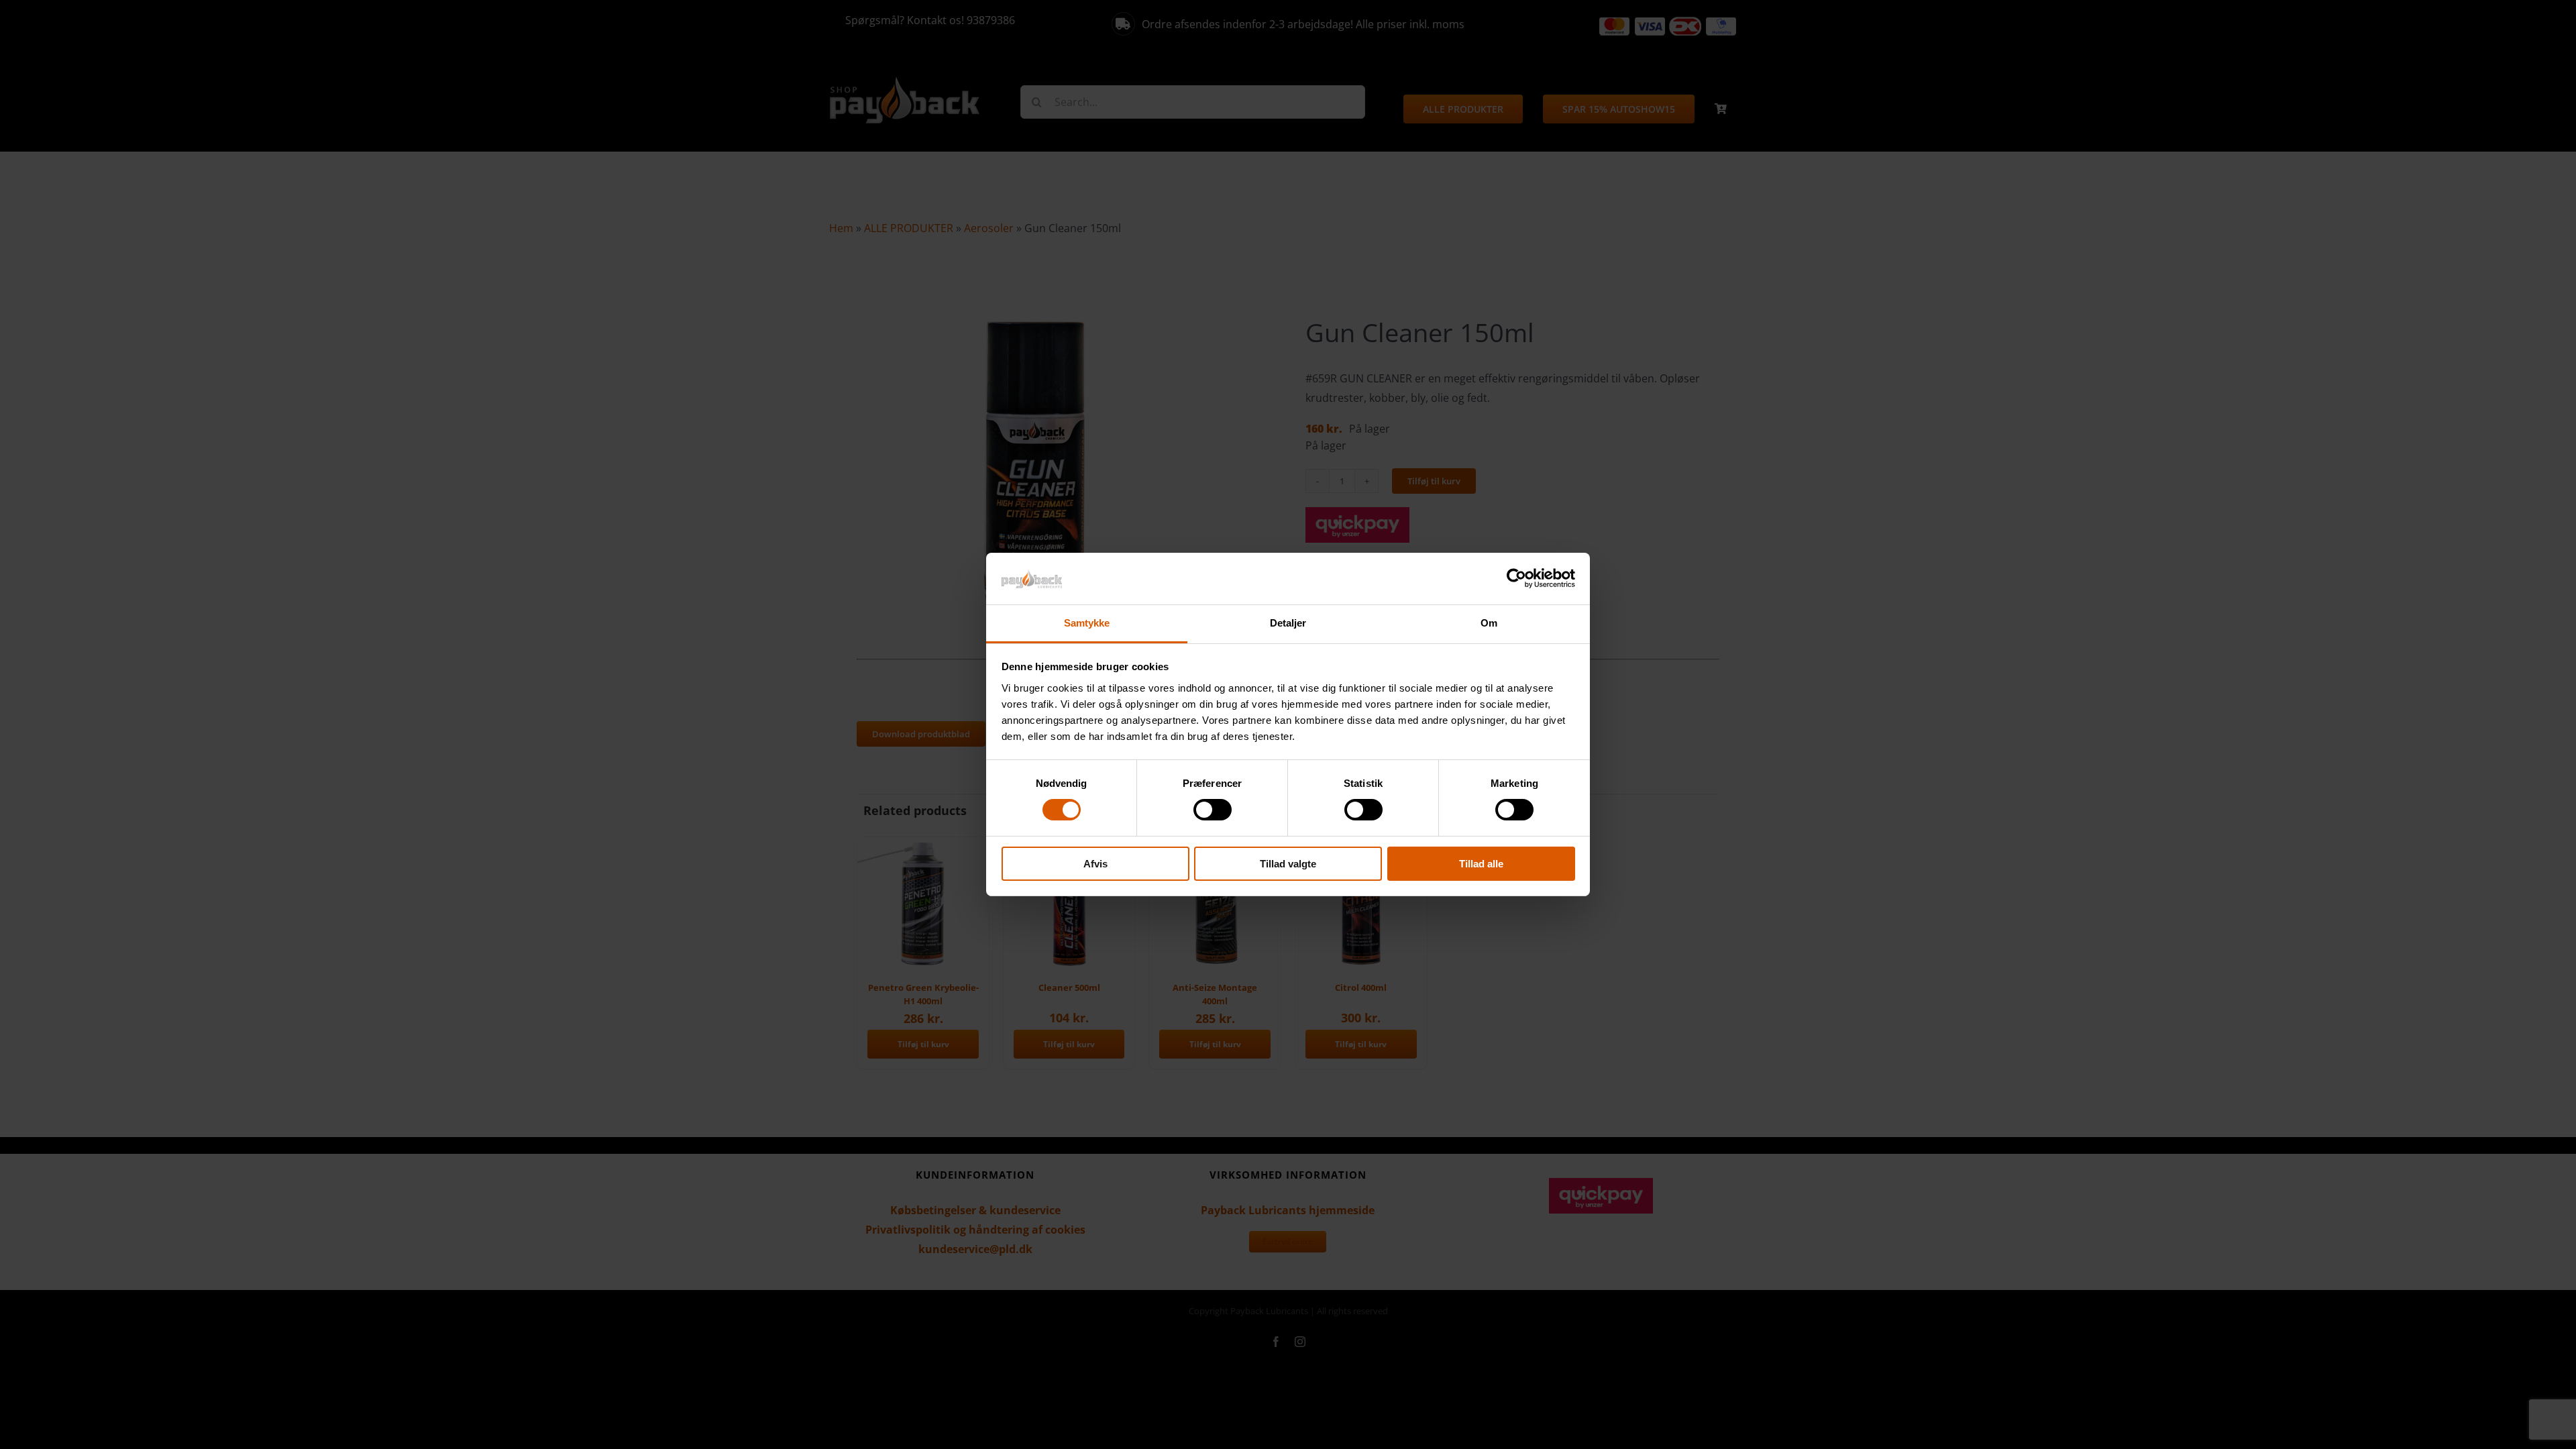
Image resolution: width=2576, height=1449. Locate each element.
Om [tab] (1489, 623)
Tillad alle (1481, 864)
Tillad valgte (1288, 864)
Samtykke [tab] (1087, 623)
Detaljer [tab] (1288, 623)
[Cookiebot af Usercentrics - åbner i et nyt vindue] (1516, 578)
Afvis (1095, 864)
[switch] (1213, 810)
